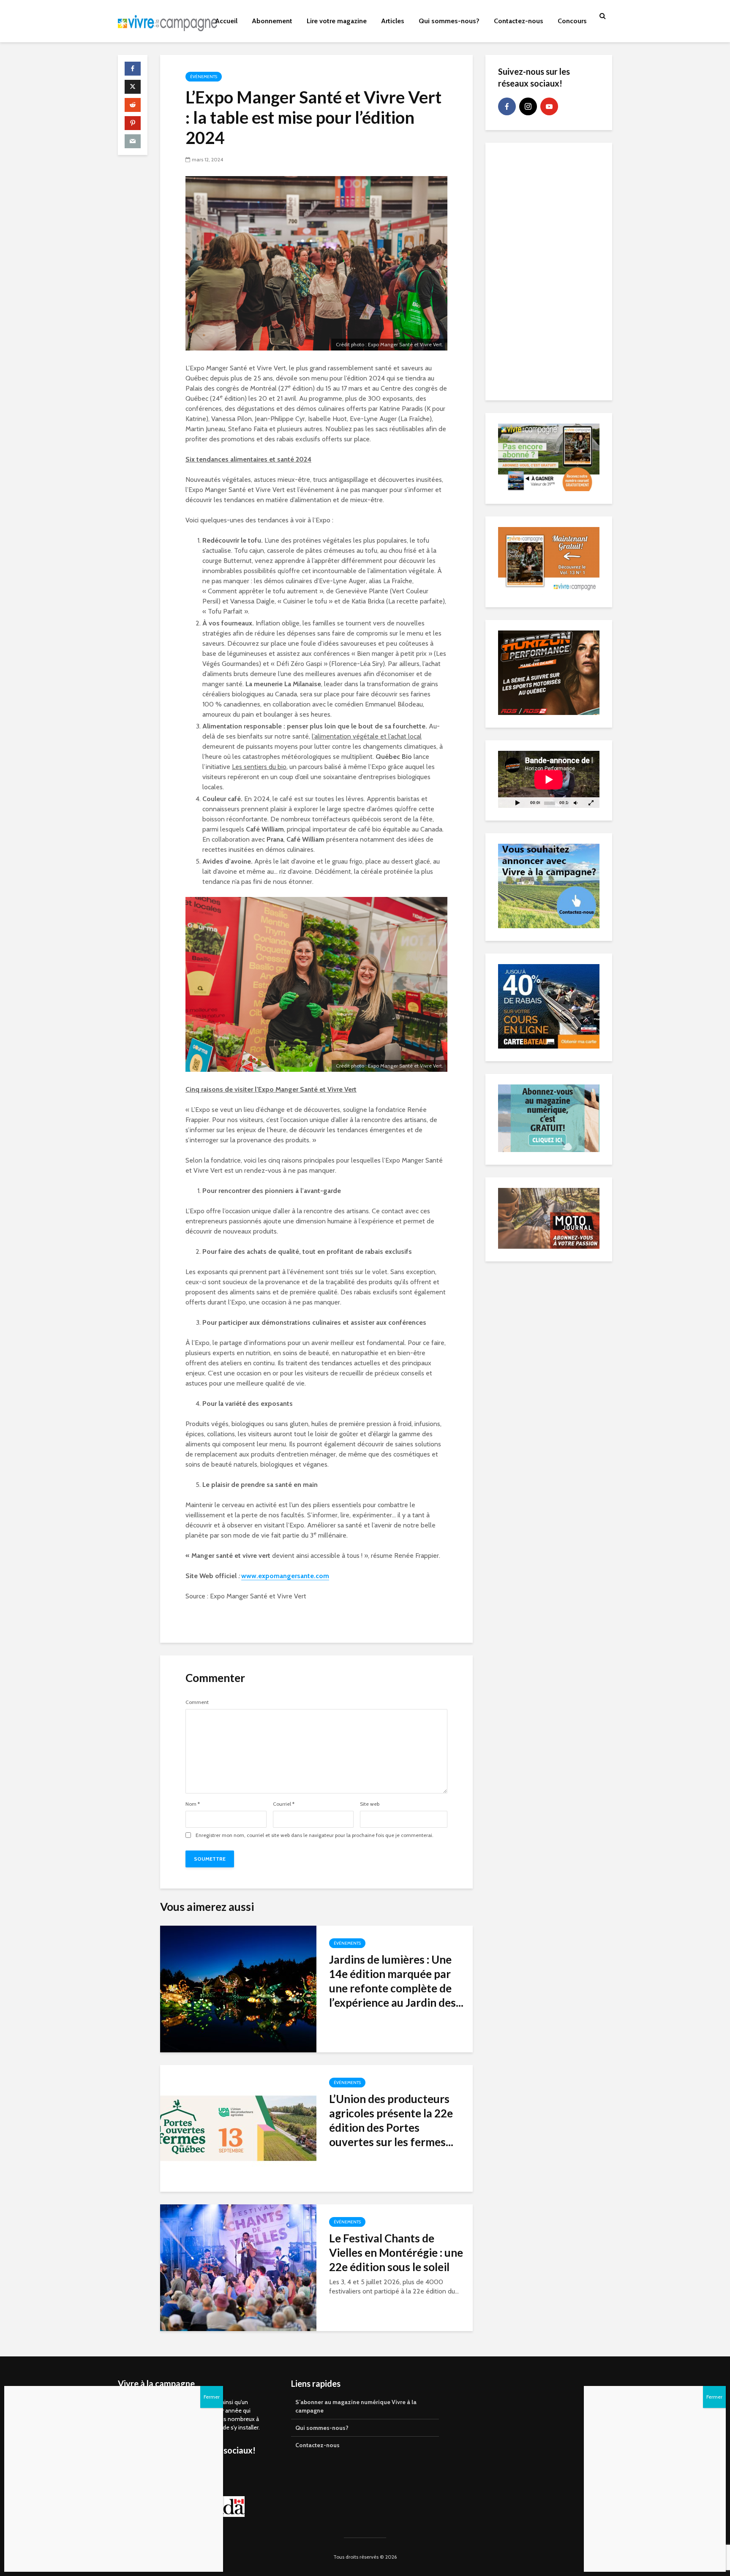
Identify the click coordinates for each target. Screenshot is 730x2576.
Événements (204, 77)
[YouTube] (549, 106)
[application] (549, 779)
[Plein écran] (591, 803)
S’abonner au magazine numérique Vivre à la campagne (356, 2406)
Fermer (714, 2397)
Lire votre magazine (337, 21)
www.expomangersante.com (285, 1576)
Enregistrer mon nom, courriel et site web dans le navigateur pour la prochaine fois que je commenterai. (315, 1835)
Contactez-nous (519, 21)
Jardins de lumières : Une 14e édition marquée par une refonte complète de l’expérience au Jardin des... (396, 1981)
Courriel (284, 1804)
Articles (393, 21)
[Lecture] (518, 803)
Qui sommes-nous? (449, 21)
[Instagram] (528, 106)
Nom (193, 1804)
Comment (197, 1702)
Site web (370, 1804)
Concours (572, 21)
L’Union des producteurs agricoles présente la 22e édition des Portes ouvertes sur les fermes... (391, 2120)
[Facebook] (507, 106)
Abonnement (272, 21)
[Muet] (575, 803)
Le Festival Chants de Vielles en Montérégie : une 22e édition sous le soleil (396, 2253)
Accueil (226, 21)
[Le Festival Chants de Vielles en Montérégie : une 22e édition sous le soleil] (238, 2267)
